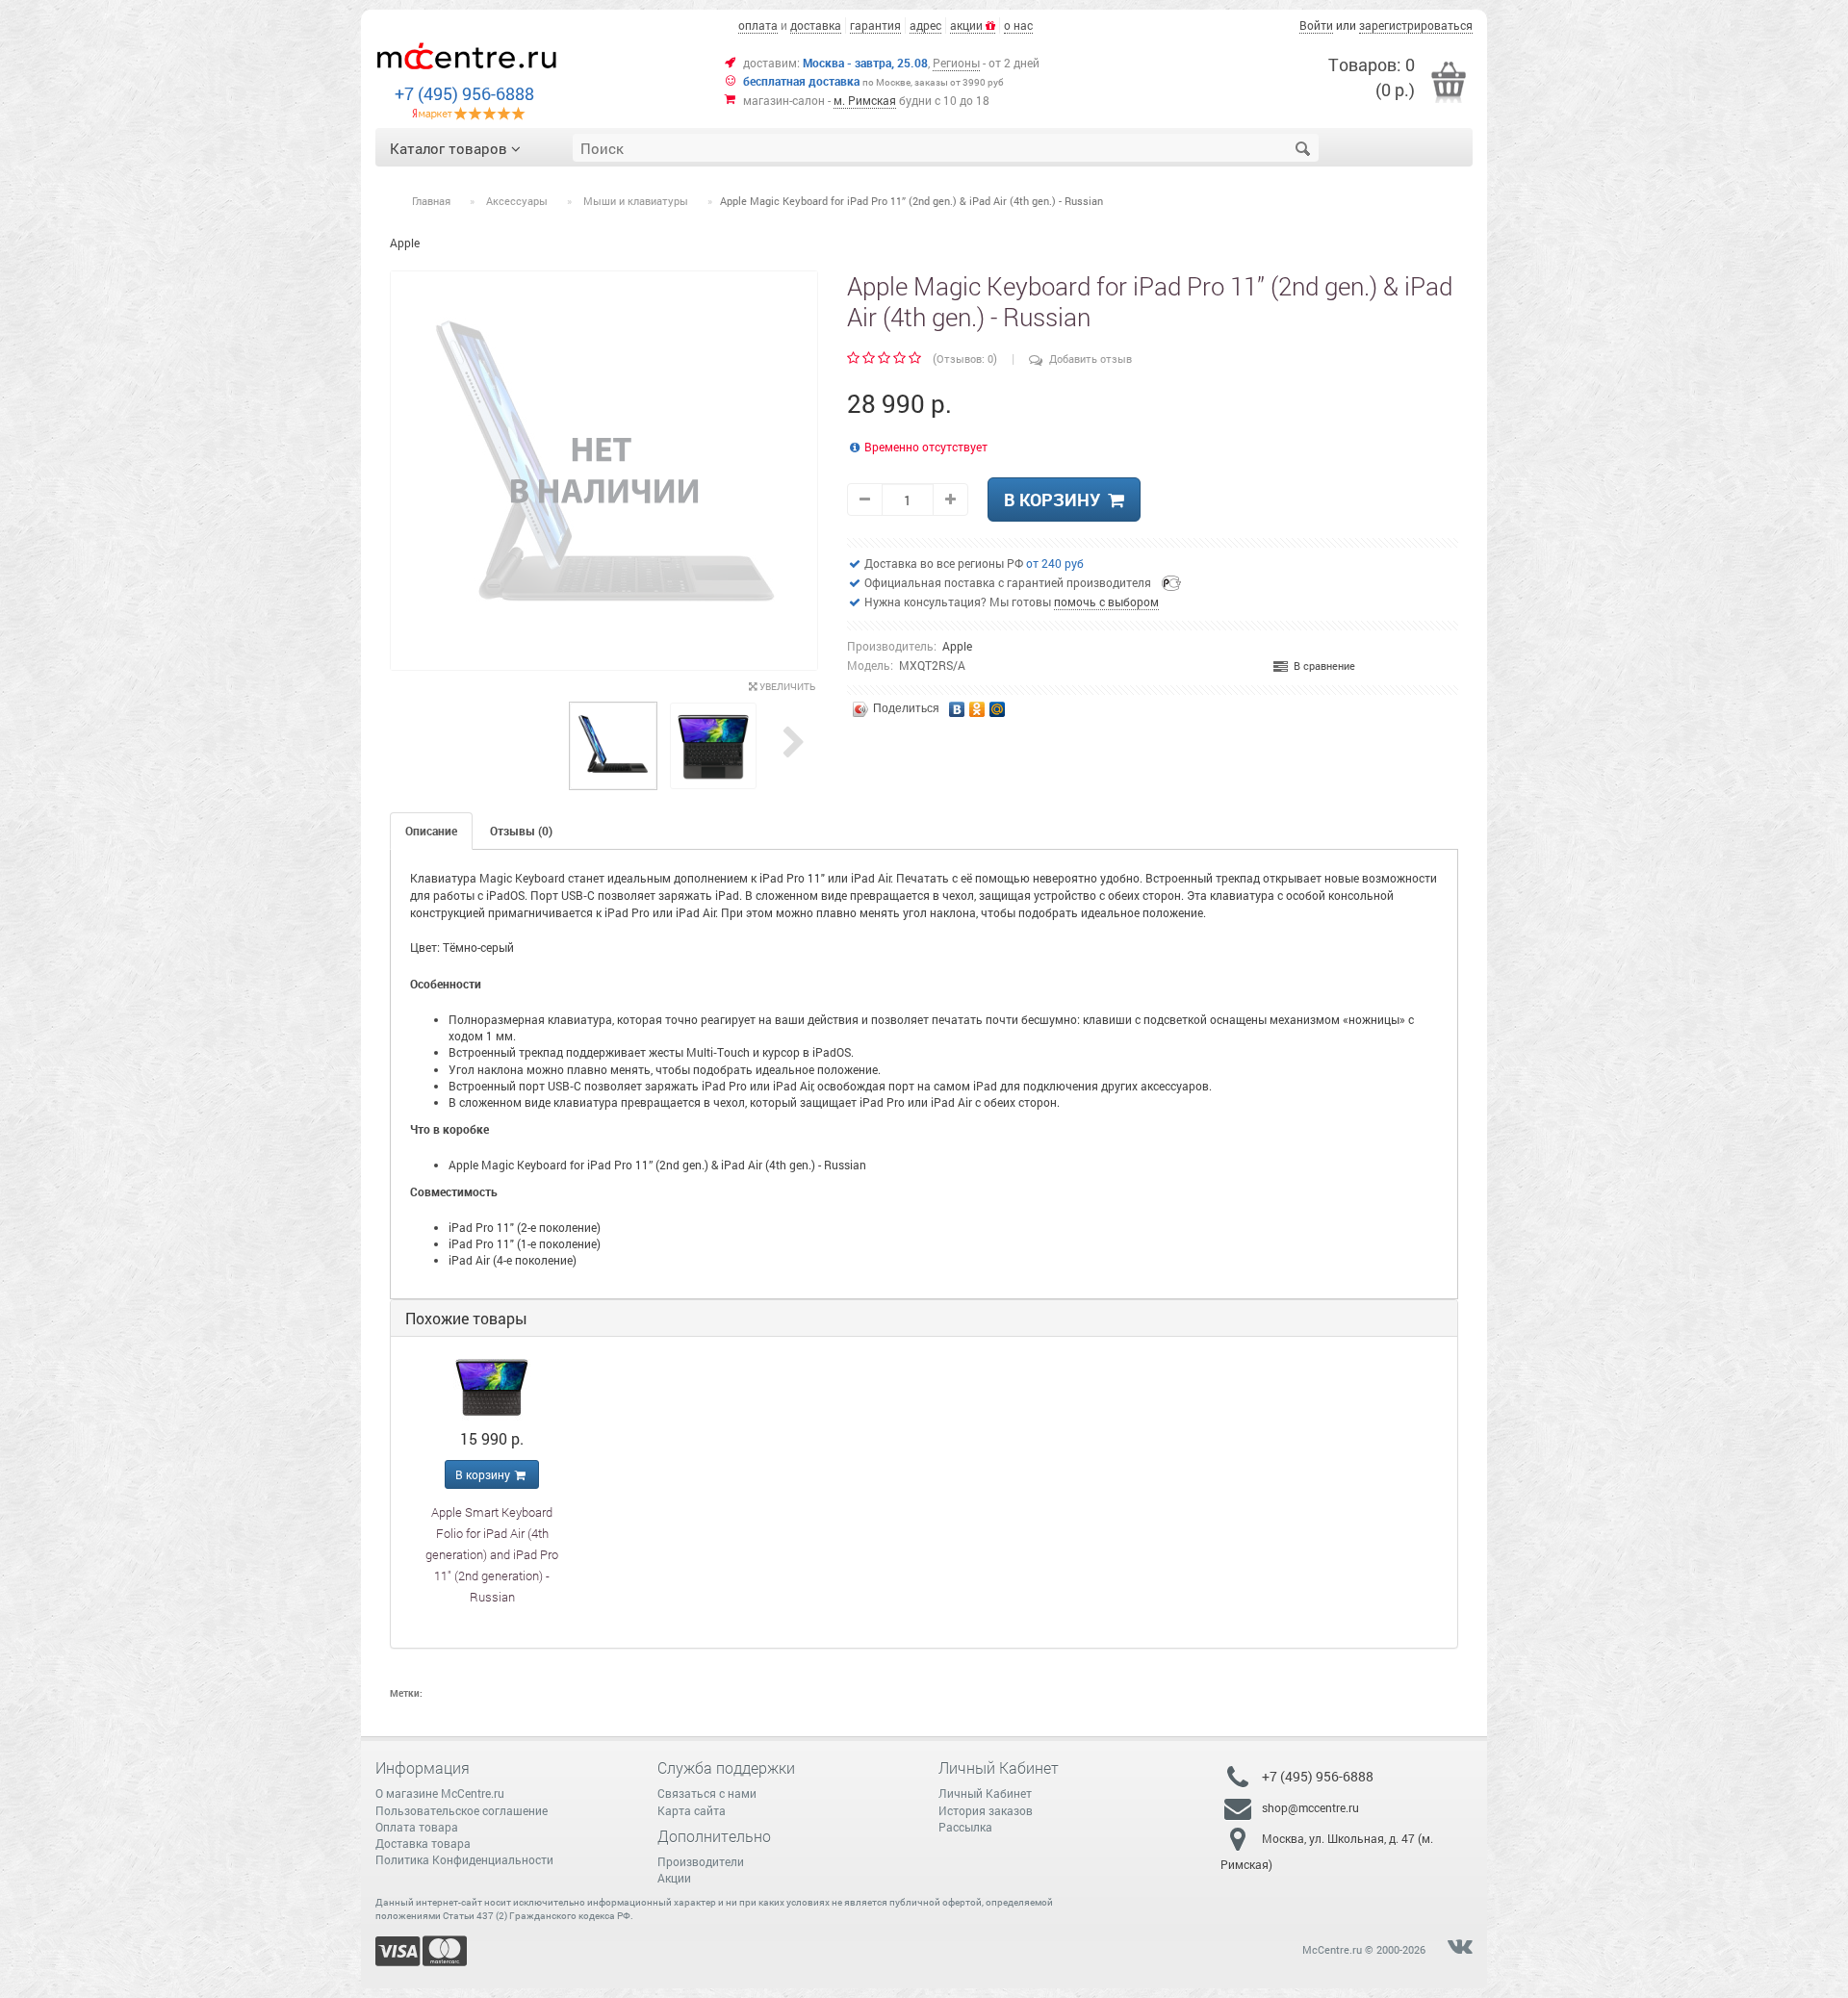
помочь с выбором (1106, 602)
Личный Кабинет (985, 1793)
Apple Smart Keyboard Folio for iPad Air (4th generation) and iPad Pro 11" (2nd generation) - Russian (492, 1554)
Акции (674, 1878)
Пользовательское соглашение (462, 1810)
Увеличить (786, 687)
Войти (1316, 25)
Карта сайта (692, 1810)
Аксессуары (517, 201)
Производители (701, 1861)
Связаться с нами (707, 1793)
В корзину (1056, 499)
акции (968, 25)
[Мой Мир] (998, 704)
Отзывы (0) (521, 831)
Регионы (956, 63)
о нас (1018, 25)
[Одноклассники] (977, 704)
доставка (816, 25)
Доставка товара (423, 1843)
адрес (925, 25)
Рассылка (965, 1827)
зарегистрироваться (1416, 25)
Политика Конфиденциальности (464, 1859)
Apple (957, 646)
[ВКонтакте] (957, 704)
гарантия (875, 25)
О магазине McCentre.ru (440, 1793)
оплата (758, 25)
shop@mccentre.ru (1310, 1807)
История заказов (986, 1810)
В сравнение (1322, 666)
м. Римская (865, 100)
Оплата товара (417, 1827)
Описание (431, 831)
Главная (431, 201)
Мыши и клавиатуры (636, 201)
